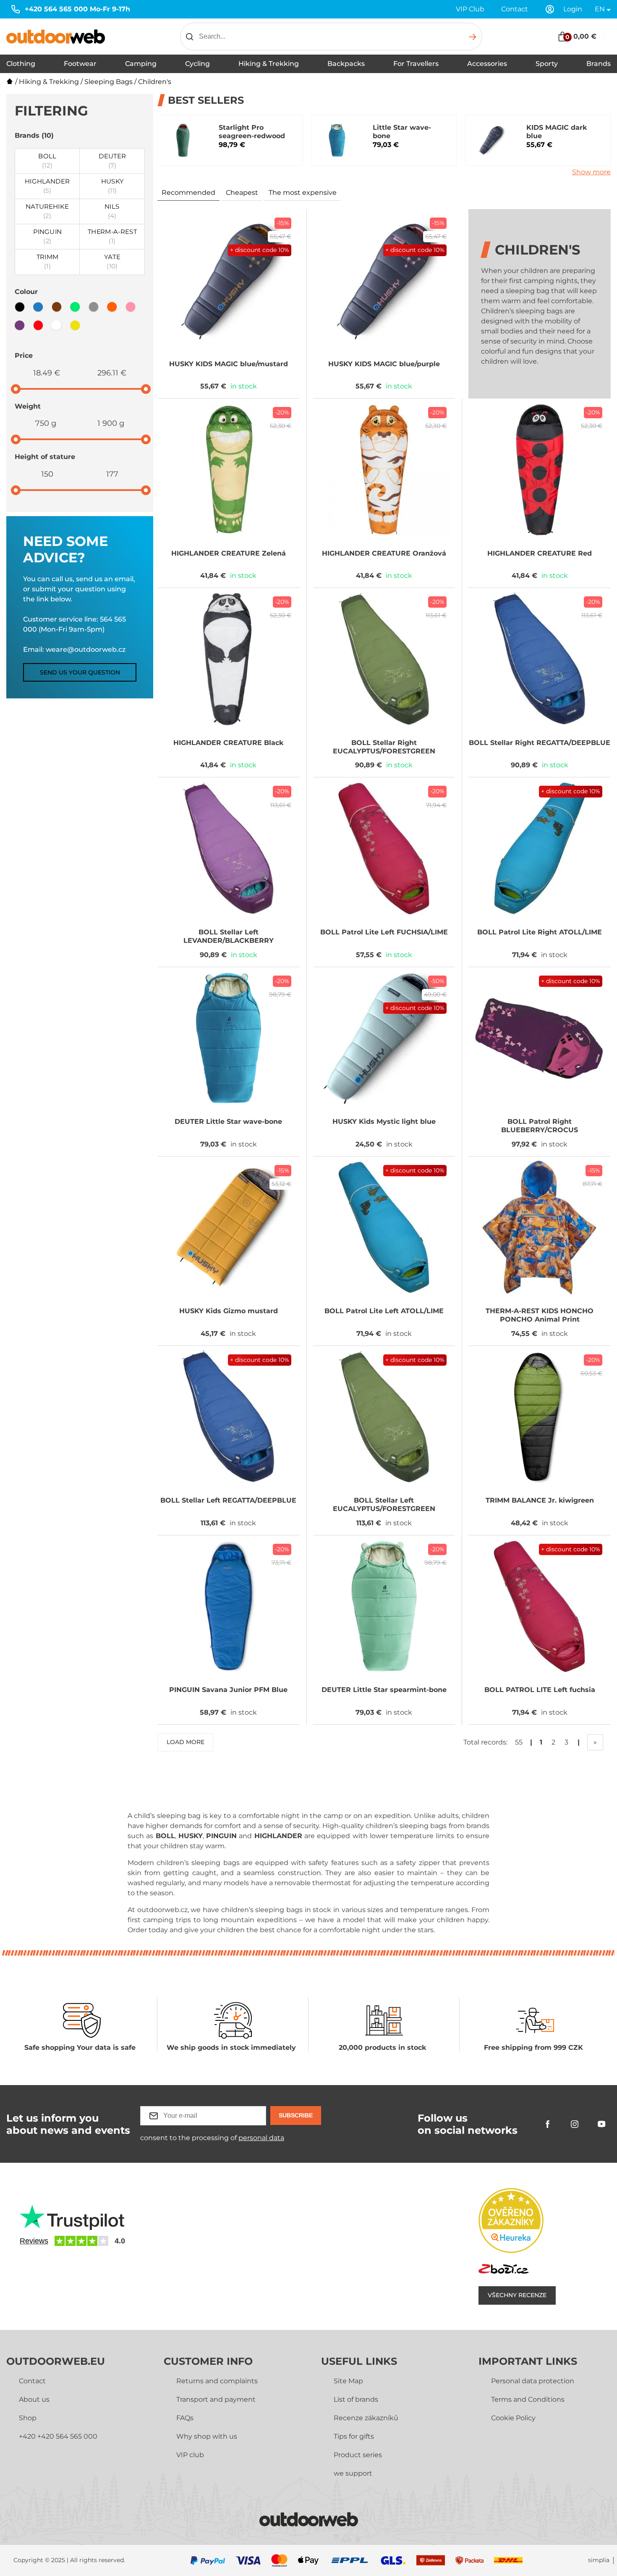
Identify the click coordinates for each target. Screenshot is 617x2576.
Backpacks (346, 64)
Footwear (80, 64)
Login (573, 9)
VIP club (190, 2455)
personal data (261, 2138)
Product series (358, 2455)
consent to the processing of (212, 2138)
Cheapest (242, 193)
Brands (599, 64)
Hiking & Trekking (269, 64)
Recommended (188, 193)
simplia (599, 2560)
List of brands (356, 2399)
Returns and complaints (217, 2381)
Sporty (547, 64)
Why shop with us (207, 2436)
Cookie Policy (513, 2418)
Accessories (487, 64)
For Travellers (416, 64)
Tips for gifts (354, 2436)
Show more (591, 172)
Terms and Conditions (528, 2399)
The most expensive (303, 193)
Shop (28, 2418)
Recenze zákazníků (366, 2418)
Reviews (34, 2241)
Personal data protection (533, 2381)
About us (34, 2399)
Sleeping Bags (108, 82)
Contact (515, 9)
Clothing (21, 64)
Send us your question (80, 672)
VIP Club (470, 9)
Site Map (348, 2381)
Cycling (197, 64)
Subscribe (296, 2115)
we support (353, 2473)
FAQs (185, 2418)
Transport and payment (216, 2399)
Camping (141, 64)
